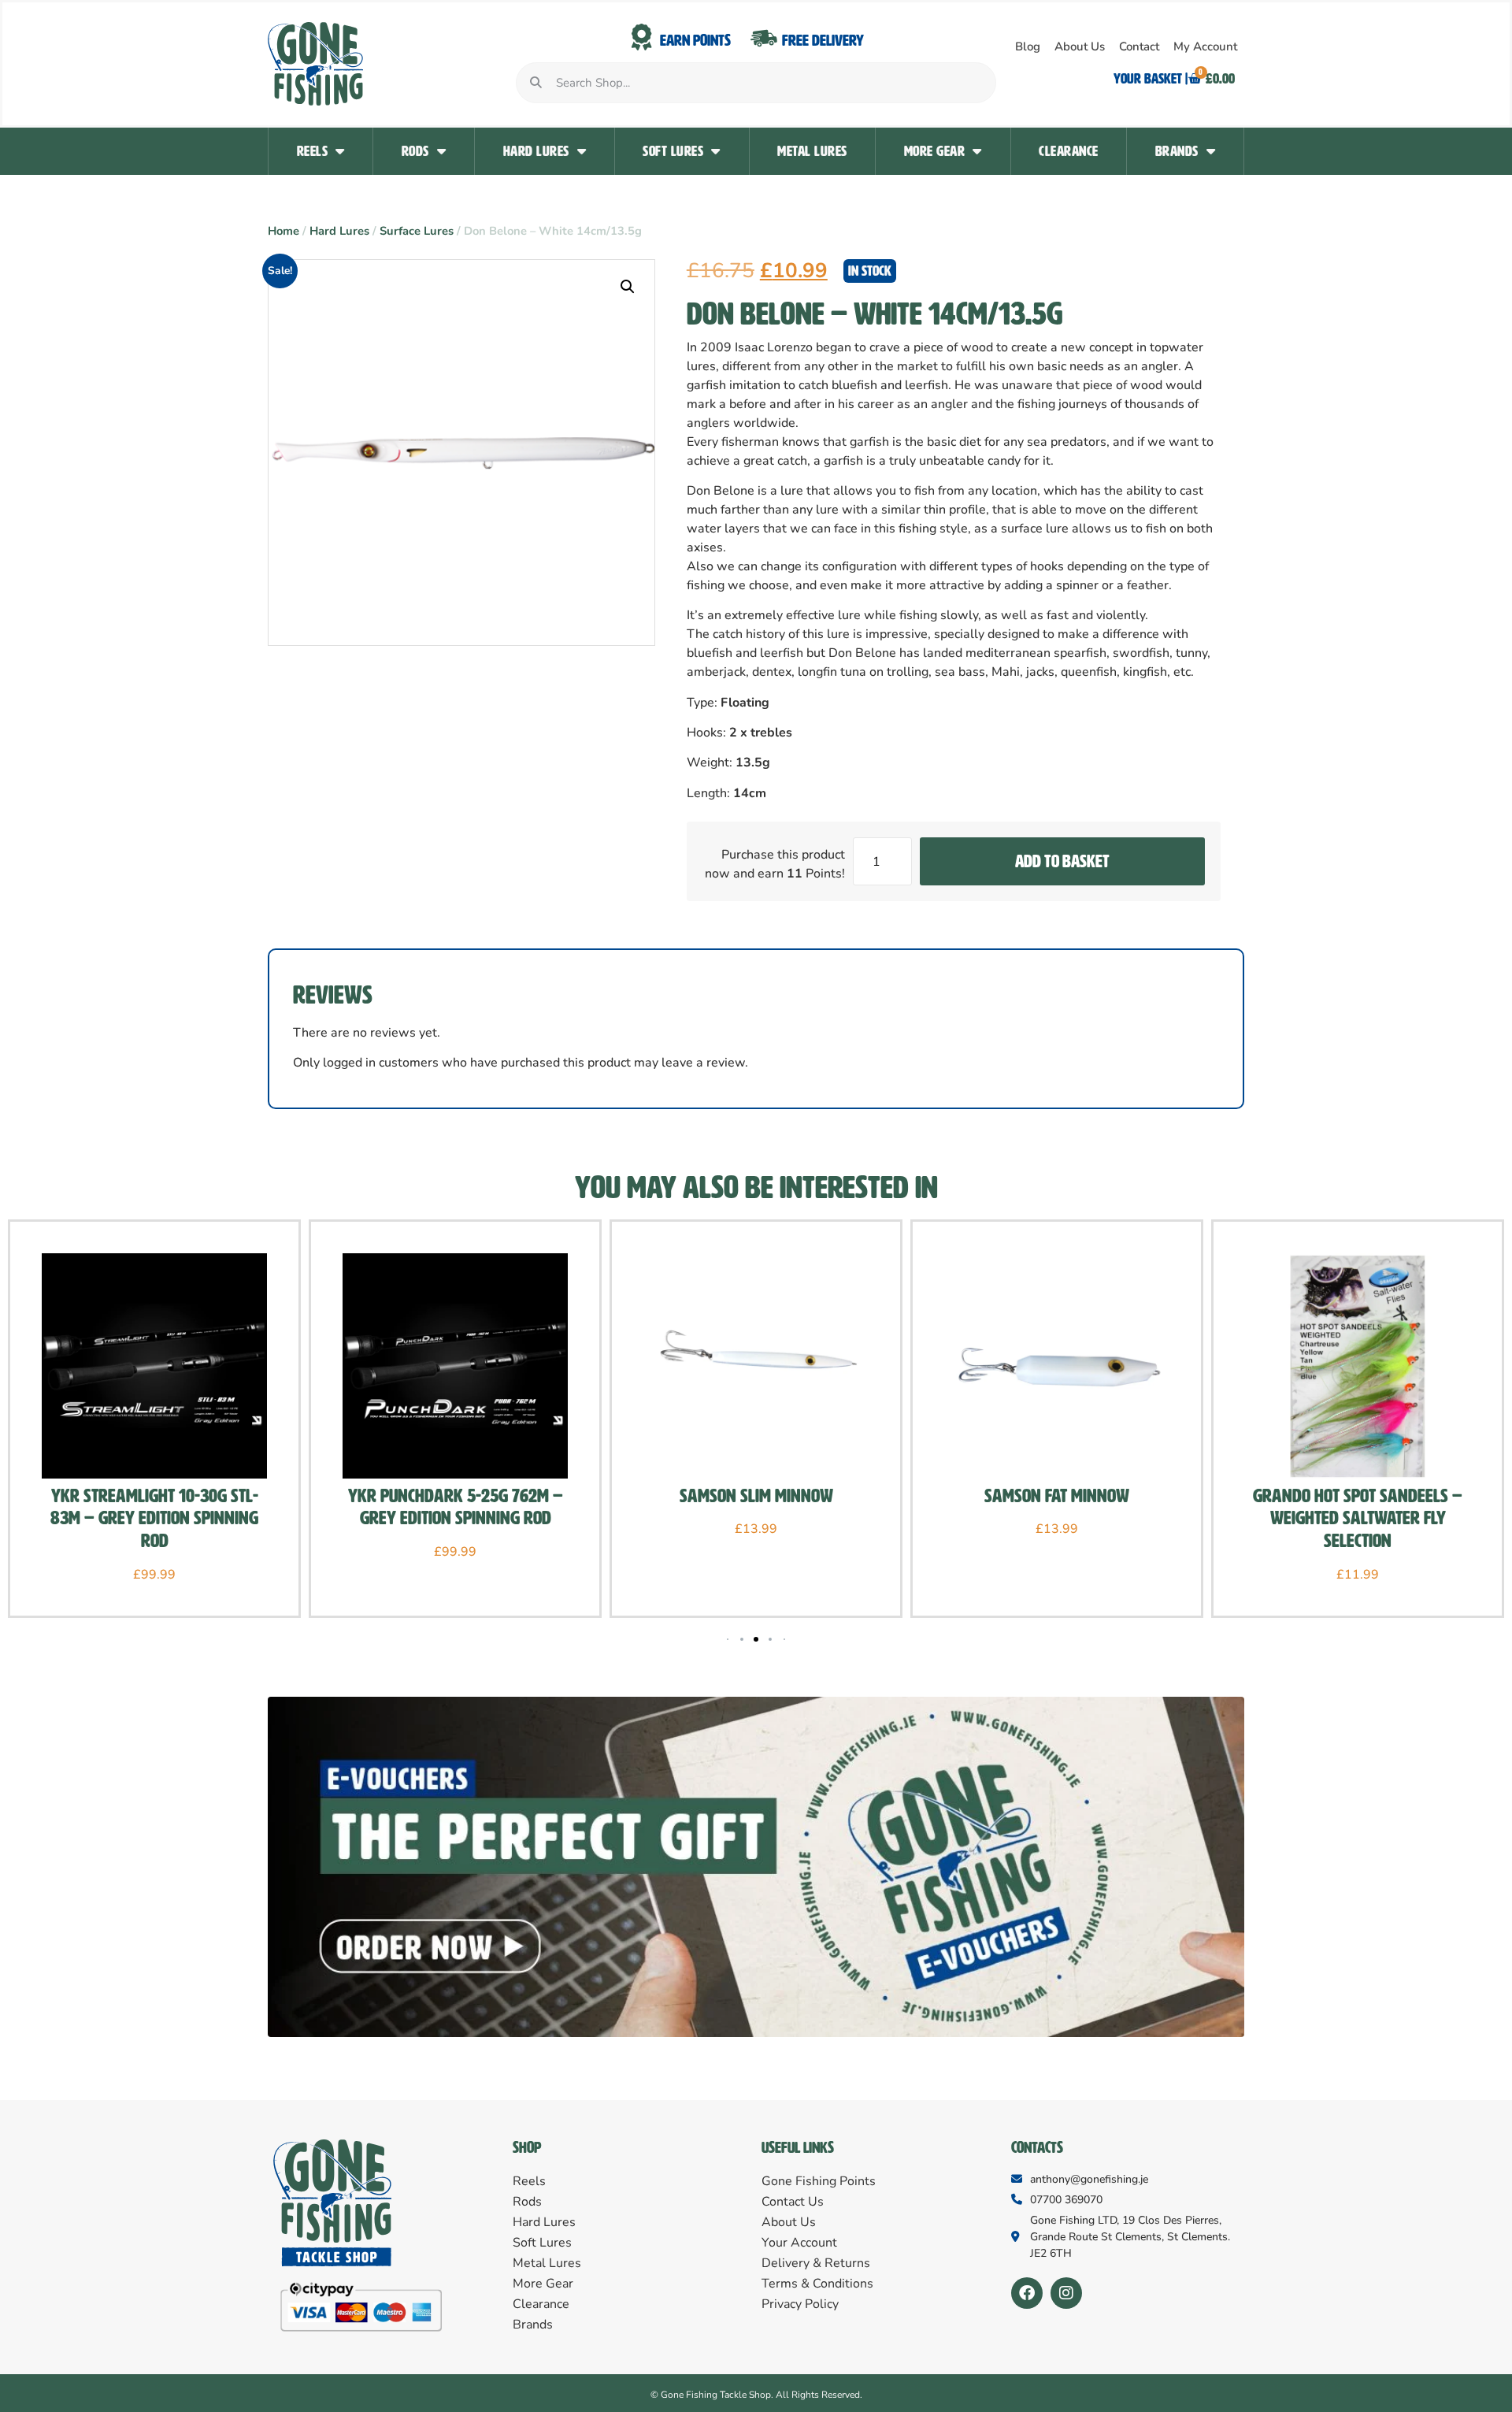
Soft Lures (673, 151)
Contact (1139, 46)
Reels (313, 151)
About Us (1080, 46)
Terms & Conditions (817, 2284)
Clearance (1069, 151)
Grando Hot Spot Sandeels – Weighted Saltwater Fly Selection (1358, 1519)
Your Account (799, 2243)
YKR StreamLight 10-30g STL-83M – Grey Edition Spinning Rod (154, 1519)
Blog (1028, 46)
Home (283, 231)
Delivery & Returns (816, 2263)
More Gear (935, 151)
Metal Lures (812, 151)
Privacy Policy (800, 2304)
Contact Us (793, 2202)
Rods (415, 151)
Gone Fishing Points (819, 2181)
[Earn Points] (642, 38)
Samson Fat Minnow (1057, 1496)
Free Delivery (823, 40)
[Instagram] (1066, 2293)
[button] (628, 287)
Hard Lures (536, 151)
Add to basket (1062, 861)
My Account (1205, 46)
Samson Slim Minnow (756, 1496)
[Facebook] (1027, 2293)
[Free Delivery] (764, 38)
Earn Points (695, 40)
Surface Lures (417, 231)
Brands (1177, 151)
